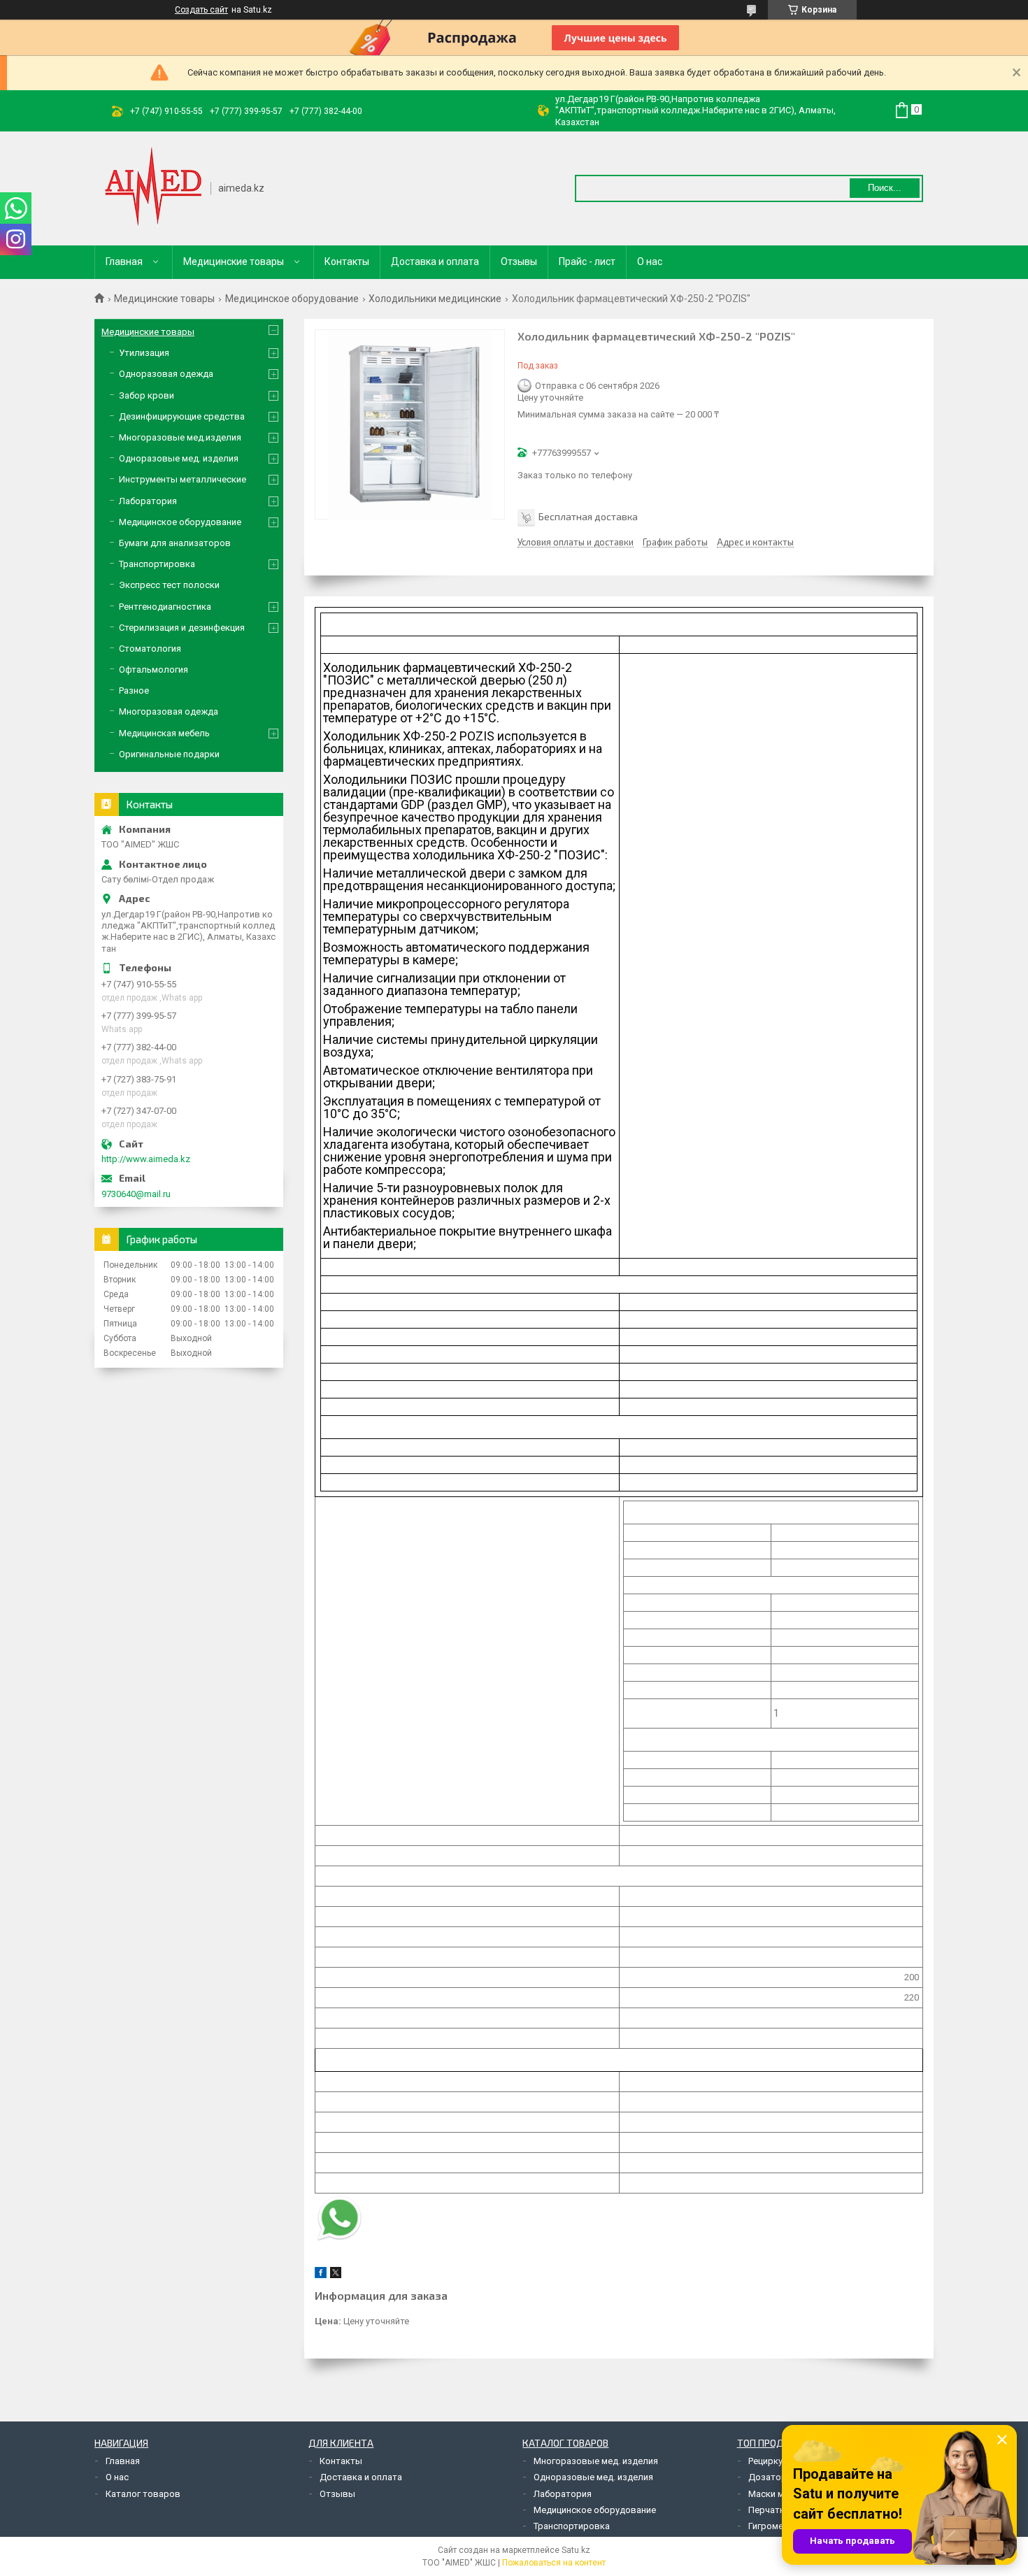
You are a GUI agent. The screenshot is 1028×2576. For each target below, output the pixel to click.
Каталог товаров (143, 2494)
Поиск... (885, 188)
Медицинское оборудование (292, 299)
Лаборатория (148, 501)
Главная (124, 262)
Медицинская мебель (164, 733)
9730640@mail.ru (136, 1194)
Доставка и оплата (435, 262)
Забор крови (147, 395)
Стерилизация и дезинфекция (182, 628)
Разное (134, 690)
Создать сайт (201, 10)
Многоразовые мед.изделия (180, 437)
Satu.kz (576, 2550)
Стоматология (150, 649)
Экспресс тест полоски (169, 585)
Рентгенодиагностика (165, 607)
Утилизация (144, 353)
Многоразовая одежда (169, 711)
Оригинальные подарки (169, 754)
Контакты (347, 262)
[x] (336, 2275)
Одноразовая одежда (166, 374)
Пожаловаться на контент (554, 2563)
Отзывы (519, 262)
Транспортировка (157, 564)
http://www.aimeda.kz (146, 1159)
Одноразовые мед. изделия (179, 458)
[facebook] (321, 2275)
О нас (650, 262)
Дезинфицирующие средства (182, 416)
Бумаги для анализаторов (175, 543)
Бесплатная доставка (588, 516)
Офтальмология (154, 670)
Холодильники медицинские (435, 299)
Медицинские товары (234, 262)
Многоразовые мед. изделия (596, 2461)
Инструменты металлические (183, 479)
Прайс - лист (587, 262)
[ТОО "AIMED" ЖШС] (153, 187)
